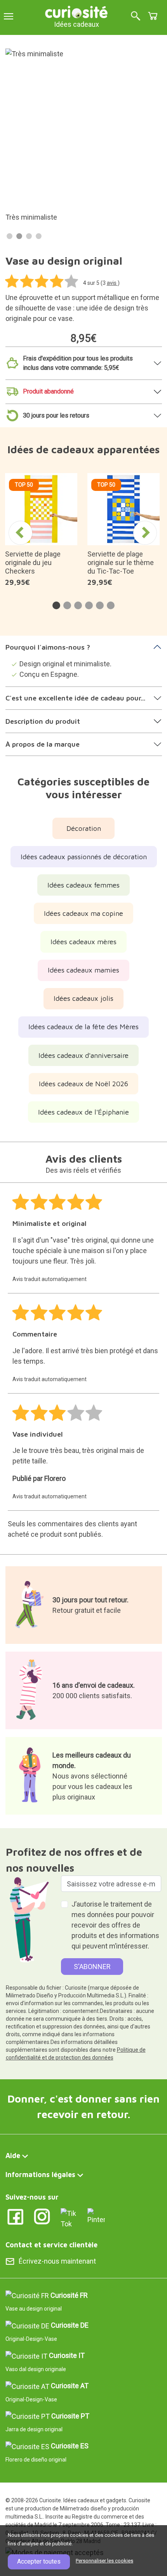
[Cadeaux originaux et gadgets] (77, 11)
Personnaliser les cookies (104, 2561)
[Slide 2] (19, 236)
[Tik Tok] (69, 2218)
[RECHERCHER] (136, 16)
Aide (13, 2156)
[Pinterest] (96, 2216)
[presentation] (21, 533)
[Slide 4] (39, 236)
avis (112, 283)
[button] (56, 605)
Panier (153, 16)
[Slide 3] (29, 236)
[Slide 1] (10, 236)
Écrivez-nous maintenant (57, 2261)
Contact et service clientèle (51, 2245)
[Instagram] (42, 2216)
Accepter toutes (39, 2561)
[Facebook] (15, 2216)
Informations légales (40, 2175)
